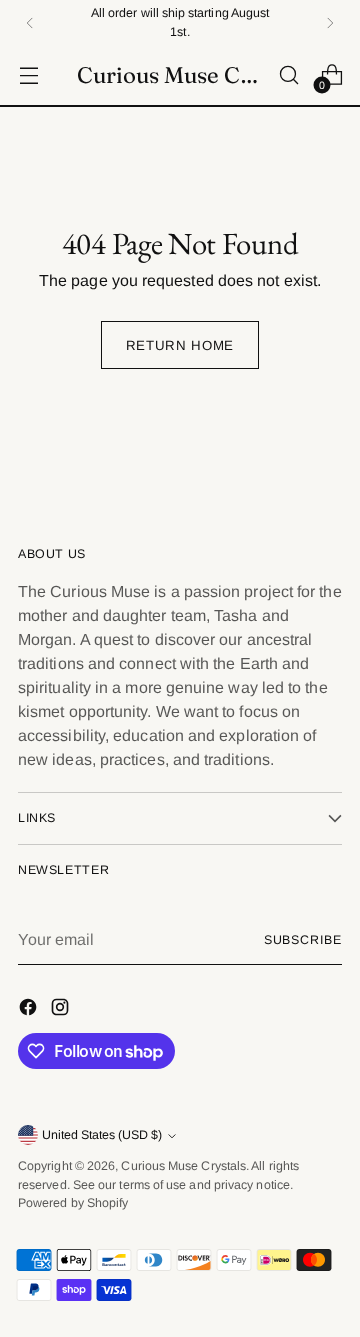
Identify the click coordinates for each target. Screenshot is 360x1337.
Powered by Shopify (73, 1203)
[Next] (330, 22)
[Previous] (30, 22)
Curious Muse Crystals (183, 1166)
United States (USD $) (102, 1135)
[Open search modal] (288, 75)
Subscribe (303, 940)
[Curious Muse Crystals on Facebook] (30, 1010)
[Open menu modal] (28, 75)
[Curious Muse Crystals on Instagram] (62, 1010)
